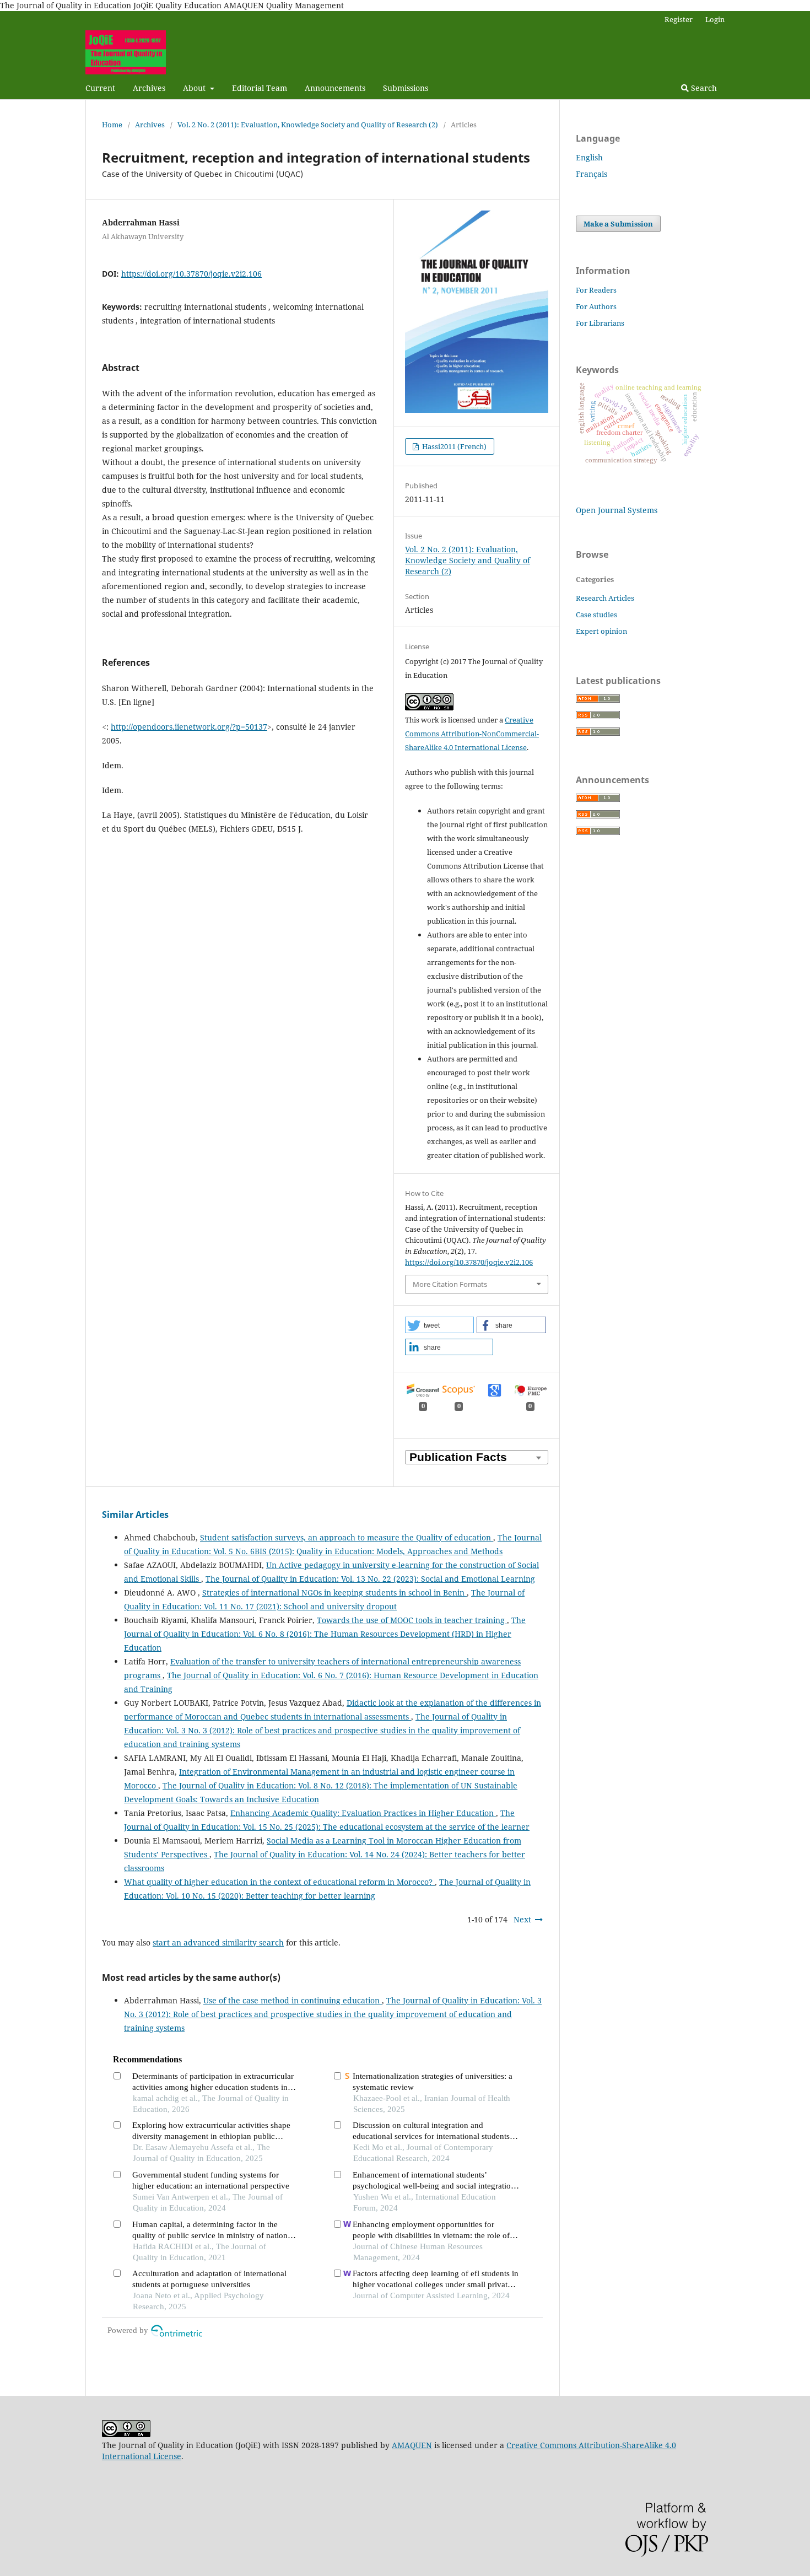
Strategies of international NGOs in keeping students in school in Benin (334, 1593)
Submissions (406, 88)
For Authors (596, 306)
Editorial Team (260, 88)
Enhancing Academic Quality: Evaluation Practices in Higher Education (363, 1813)
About (195, 88)
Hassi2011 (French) (453, 446)
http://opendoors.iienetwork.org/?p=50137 (189, 727)
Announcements (335, 88)
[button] (439, 1325)
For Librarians (600, 323)
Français (592, 174)
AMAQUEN (412, 2445)
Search (703, 88)
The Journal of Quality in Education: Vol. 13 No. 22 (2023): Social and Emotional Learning (370, 1579)
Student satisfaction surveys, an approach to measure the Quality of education (347, 1537)
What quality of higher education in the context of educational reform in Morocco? (279, 1882)
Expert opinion (601, 631)
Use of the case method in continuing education (293, 2000)
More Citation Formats (450, 1284)
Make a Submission (618, 224)
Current (100, 88)
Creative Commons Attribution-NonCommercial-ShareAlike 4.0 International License (472, 734)
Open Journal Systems (617, 510)
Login (715, 19)
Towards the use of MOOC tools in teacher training (412, 1620)
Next (522, 1919)
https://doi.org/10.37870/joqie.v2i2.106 (191, 274)
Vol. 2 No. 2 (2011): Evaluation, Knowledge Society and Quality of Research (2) (308, 125)
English (589, 157)
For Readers (596, 290)
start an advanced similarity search (218, 1942)
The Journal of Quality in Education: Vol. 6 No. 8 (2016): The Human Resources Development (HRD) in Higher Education (325, 1634)
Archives (149, 88)
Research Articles (605, 598)
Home (112, 125)
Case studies (596, 615)
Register (679, 19)
